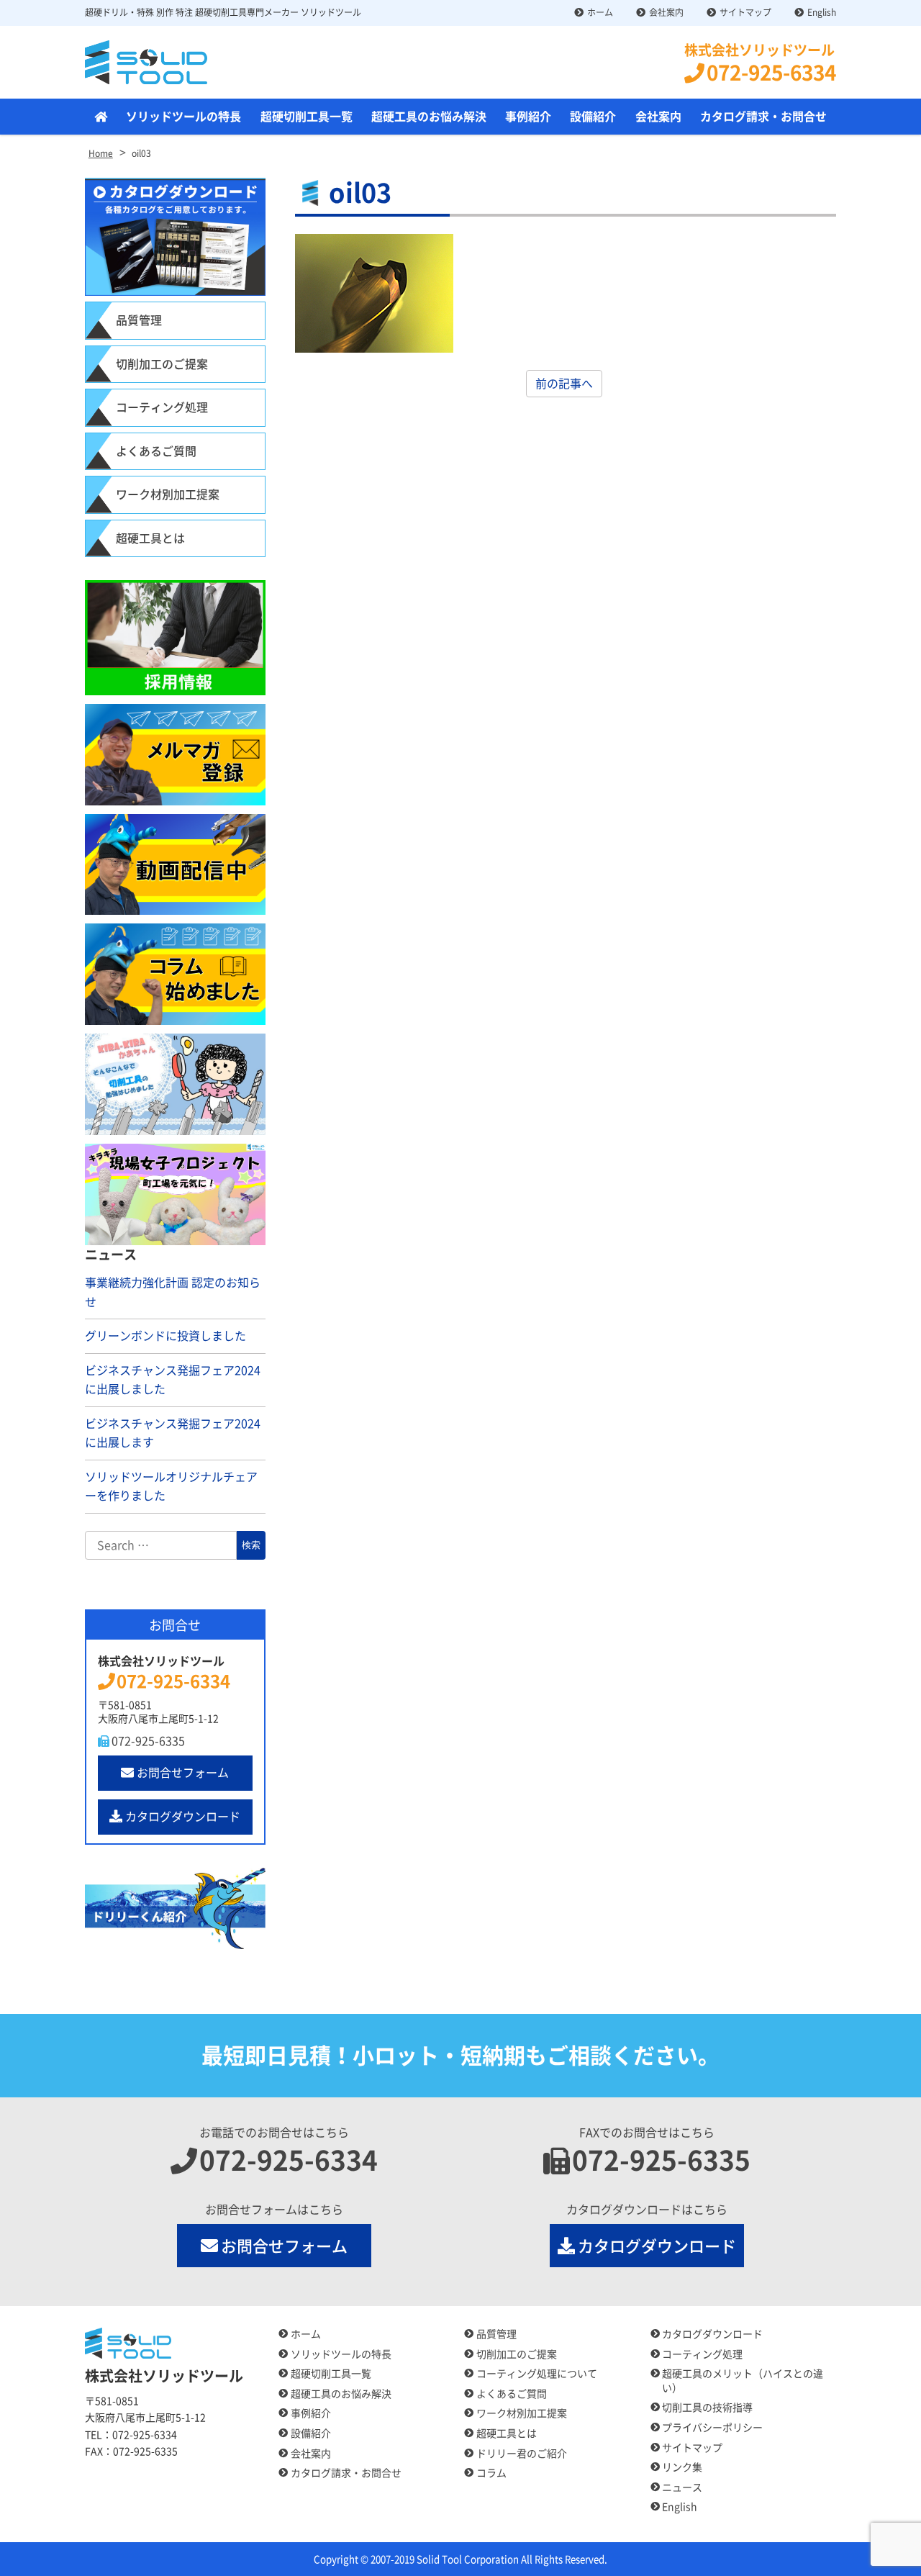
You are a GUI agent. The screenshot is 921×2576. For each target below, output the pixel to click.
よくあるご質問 (156, 451)
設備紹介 (593, 117)
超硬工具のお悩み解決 (429, 117)
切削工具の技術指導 (707, 2408)
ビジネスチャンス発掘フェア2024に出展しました (173, 1380)
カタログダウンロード (183, 1817)
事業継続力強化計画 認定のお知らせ (173, 1292)
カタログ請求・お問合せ (763, 117)
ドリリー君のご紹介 (522, 2454)
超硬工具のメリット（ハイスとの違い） (743, 2381)
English (822, 12)
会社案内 (666, 12)
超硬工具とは (150, 538)
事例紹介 (528, 117)
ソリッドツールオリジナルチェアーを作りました (171, 1487)
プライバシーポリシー (712, 2428)
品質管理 (139, 320)
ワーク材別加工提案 (168, 494)
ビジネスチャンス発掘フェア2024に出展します (173, 1433)
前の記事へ (564, 384)
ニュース (682, 2487)
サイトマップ (745, 12)
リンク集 (682, 2467)
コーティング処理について (537, 2374)
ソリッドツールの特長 (183, 117)
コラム (491, 2473)
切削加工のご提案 (162, 364)
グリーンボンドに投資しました (165, 1336)
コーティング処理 (162, 407)
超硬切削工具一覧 (307, 117)
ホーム (600, 12)
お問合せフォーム (183, 1773)
